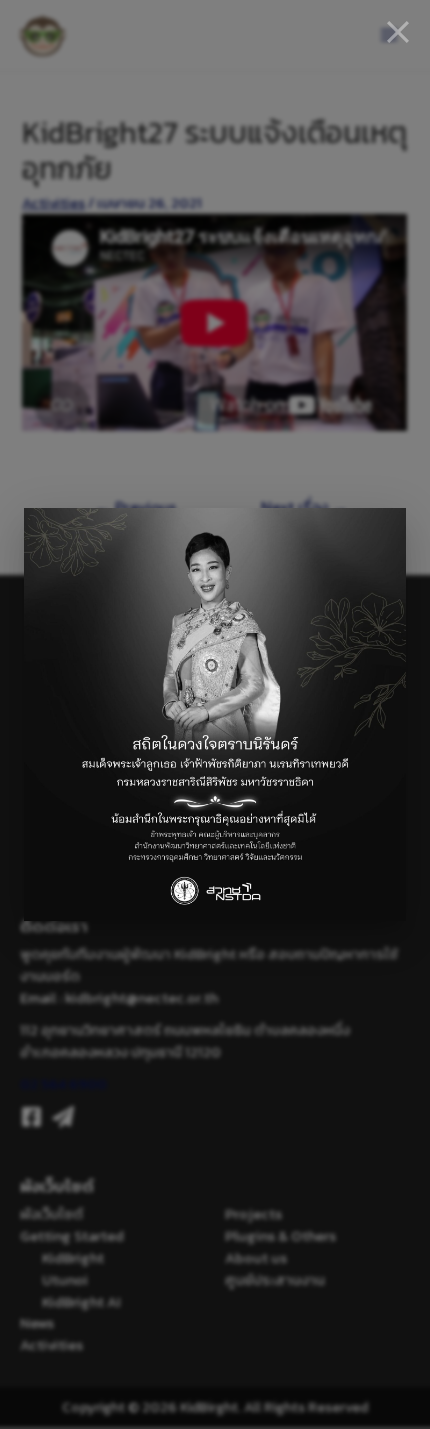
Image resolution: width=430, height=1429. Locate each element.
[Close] (398, 32)
